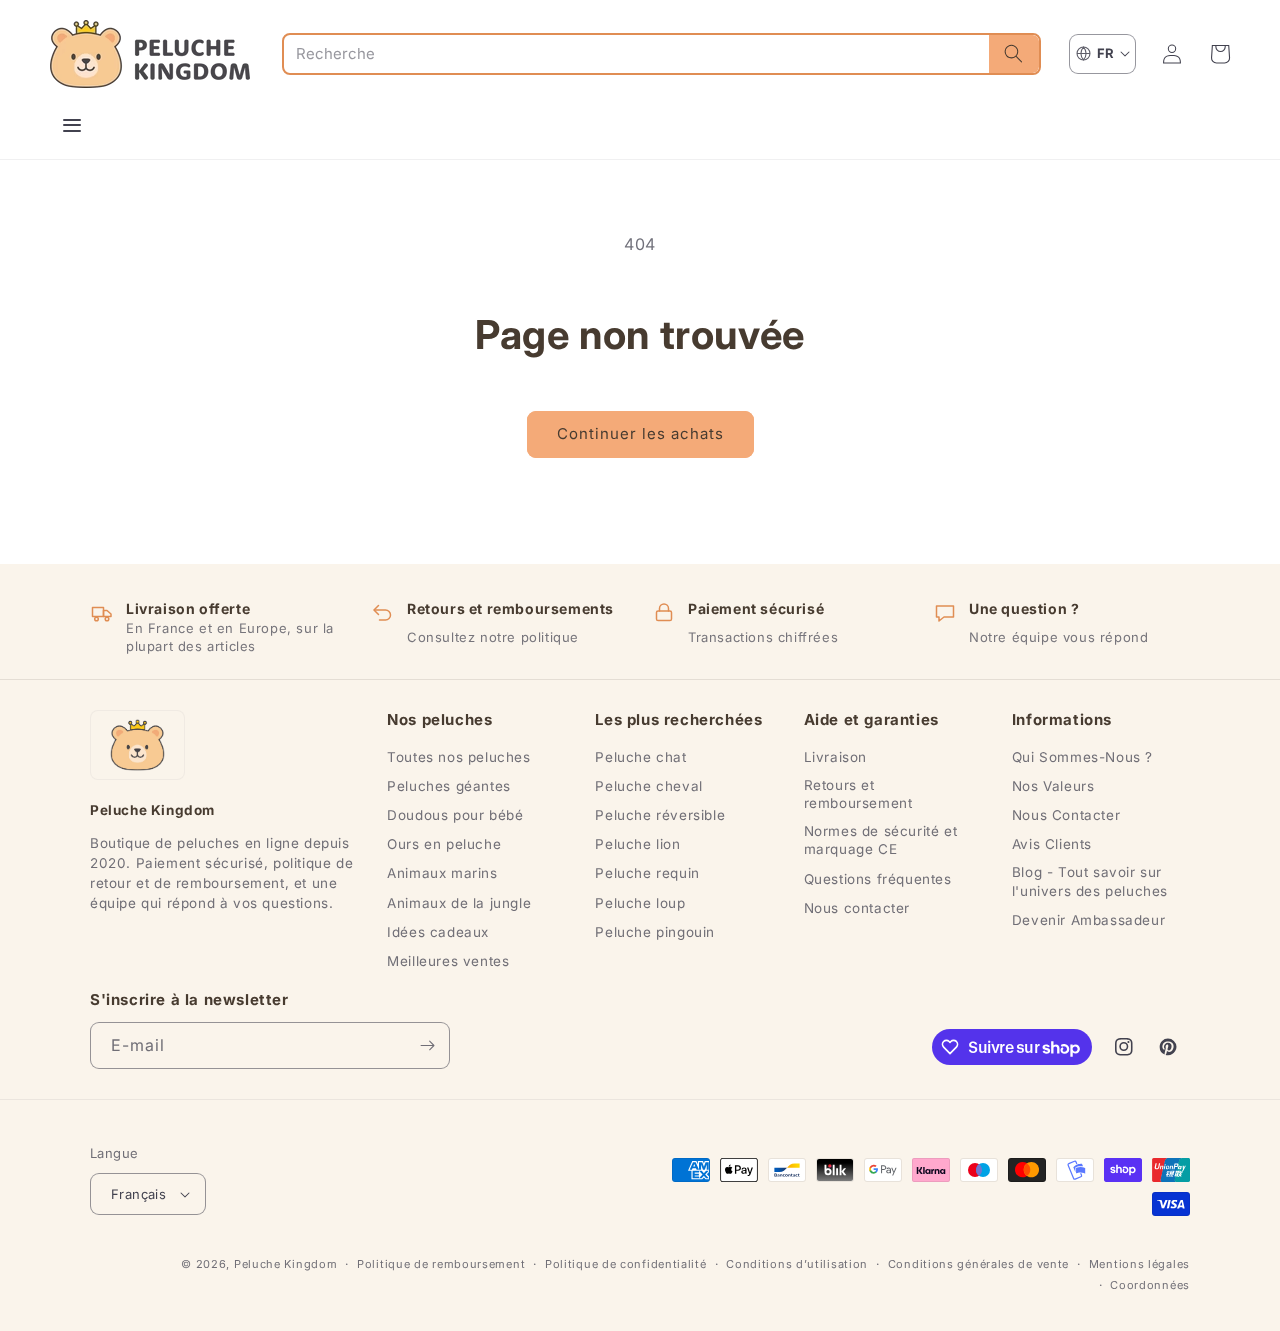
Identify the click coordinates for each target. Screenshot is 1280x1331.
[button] (1220, 54)
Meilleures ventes (448, 961)
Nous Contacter (1066, 815)
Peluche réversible (660, 815)
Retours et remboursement (858, 794)
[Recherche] (1014, 54)
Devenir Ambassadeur (1088, 920)
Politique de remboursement (441, 1264)
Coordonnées (1150, 1285)
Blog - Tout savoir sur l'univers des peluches (1090, 881)
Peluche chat (640, 757)
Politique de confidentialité (626, 1264)
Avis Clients (1052, 844)
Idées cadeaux (438, 932)
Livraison (835, 757)
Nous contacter (857, 908)
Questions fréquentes (878, 879)
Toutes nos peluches (458, 757)
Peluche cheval (648, 786)
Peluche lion (637, 844)
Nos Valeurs (1053, 786)
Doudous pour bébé (455, 815)
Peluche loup (640, 903)
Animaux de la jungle (459, 903)
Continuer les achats (640, 433)
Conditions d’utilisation (797, 1264)
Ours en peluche (444, 844)
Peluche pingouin (655, 932)
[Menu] (72, 125)
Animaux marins (442, 873)
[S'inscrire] (427, 1045)
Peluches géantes (449, 786)
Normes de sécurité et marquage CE (881, 840)
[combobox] (636, 54)
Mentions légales (1139, 1264)
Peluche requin (647, 873)
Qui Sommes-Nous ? (1082, 757)
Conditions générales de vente (978, 1264)
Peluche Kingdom (286, 1264)
